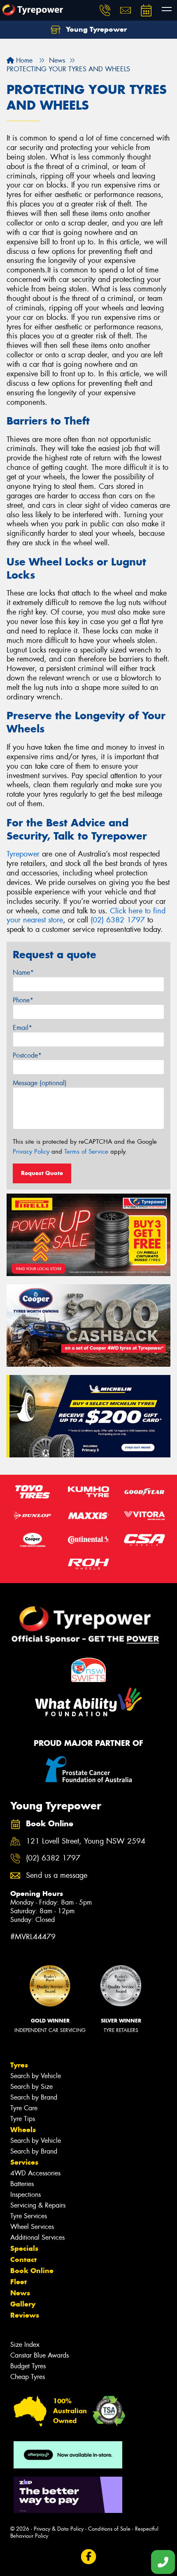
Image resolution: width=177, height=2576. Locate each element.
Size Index (25, 2345)
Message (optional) (40, 1083)
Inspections (26, 2195)
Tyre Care (24, 2108)
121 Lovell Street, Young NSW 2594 (86, 1841)
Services (24, 2162)
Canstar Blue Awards (40, 2355)
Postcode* (27, 1055)
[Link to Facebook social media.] (89, 2557)
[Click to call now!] (105, 10)
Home (23, 60)
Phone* (23, 1000)
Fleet (19, 2282)
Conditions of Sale (109, 2529)
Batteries (22, 2184)
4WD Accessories (35, 2173)
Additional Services (37, 2237)
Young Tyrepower (95, 29)
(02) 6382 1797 (118, 920)
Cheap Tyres (28, 2377)
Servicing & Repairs (38, 2205)
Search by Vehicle (36, 2076)
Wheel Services (32, 2227)
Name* (23, 972)
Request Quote (42, 1173)
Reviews (25, 2315)
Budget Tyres (28, 2366)
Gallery (23, 2304)
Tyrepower (23, 854)
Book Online (32, 2271)
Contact (23, 2259)
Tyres (19, 2065)
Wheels (23, 2130)
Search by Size (31, 2087)
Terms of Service (86, 1152)
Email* (22, 1028)
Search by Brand (34, 2097)
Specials (24, 2248)
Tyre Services (29, 2216)
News (20, 2293)
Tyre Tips (23, 2119)
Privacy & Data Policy (59, 2529)
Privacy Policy (31, 1152)
